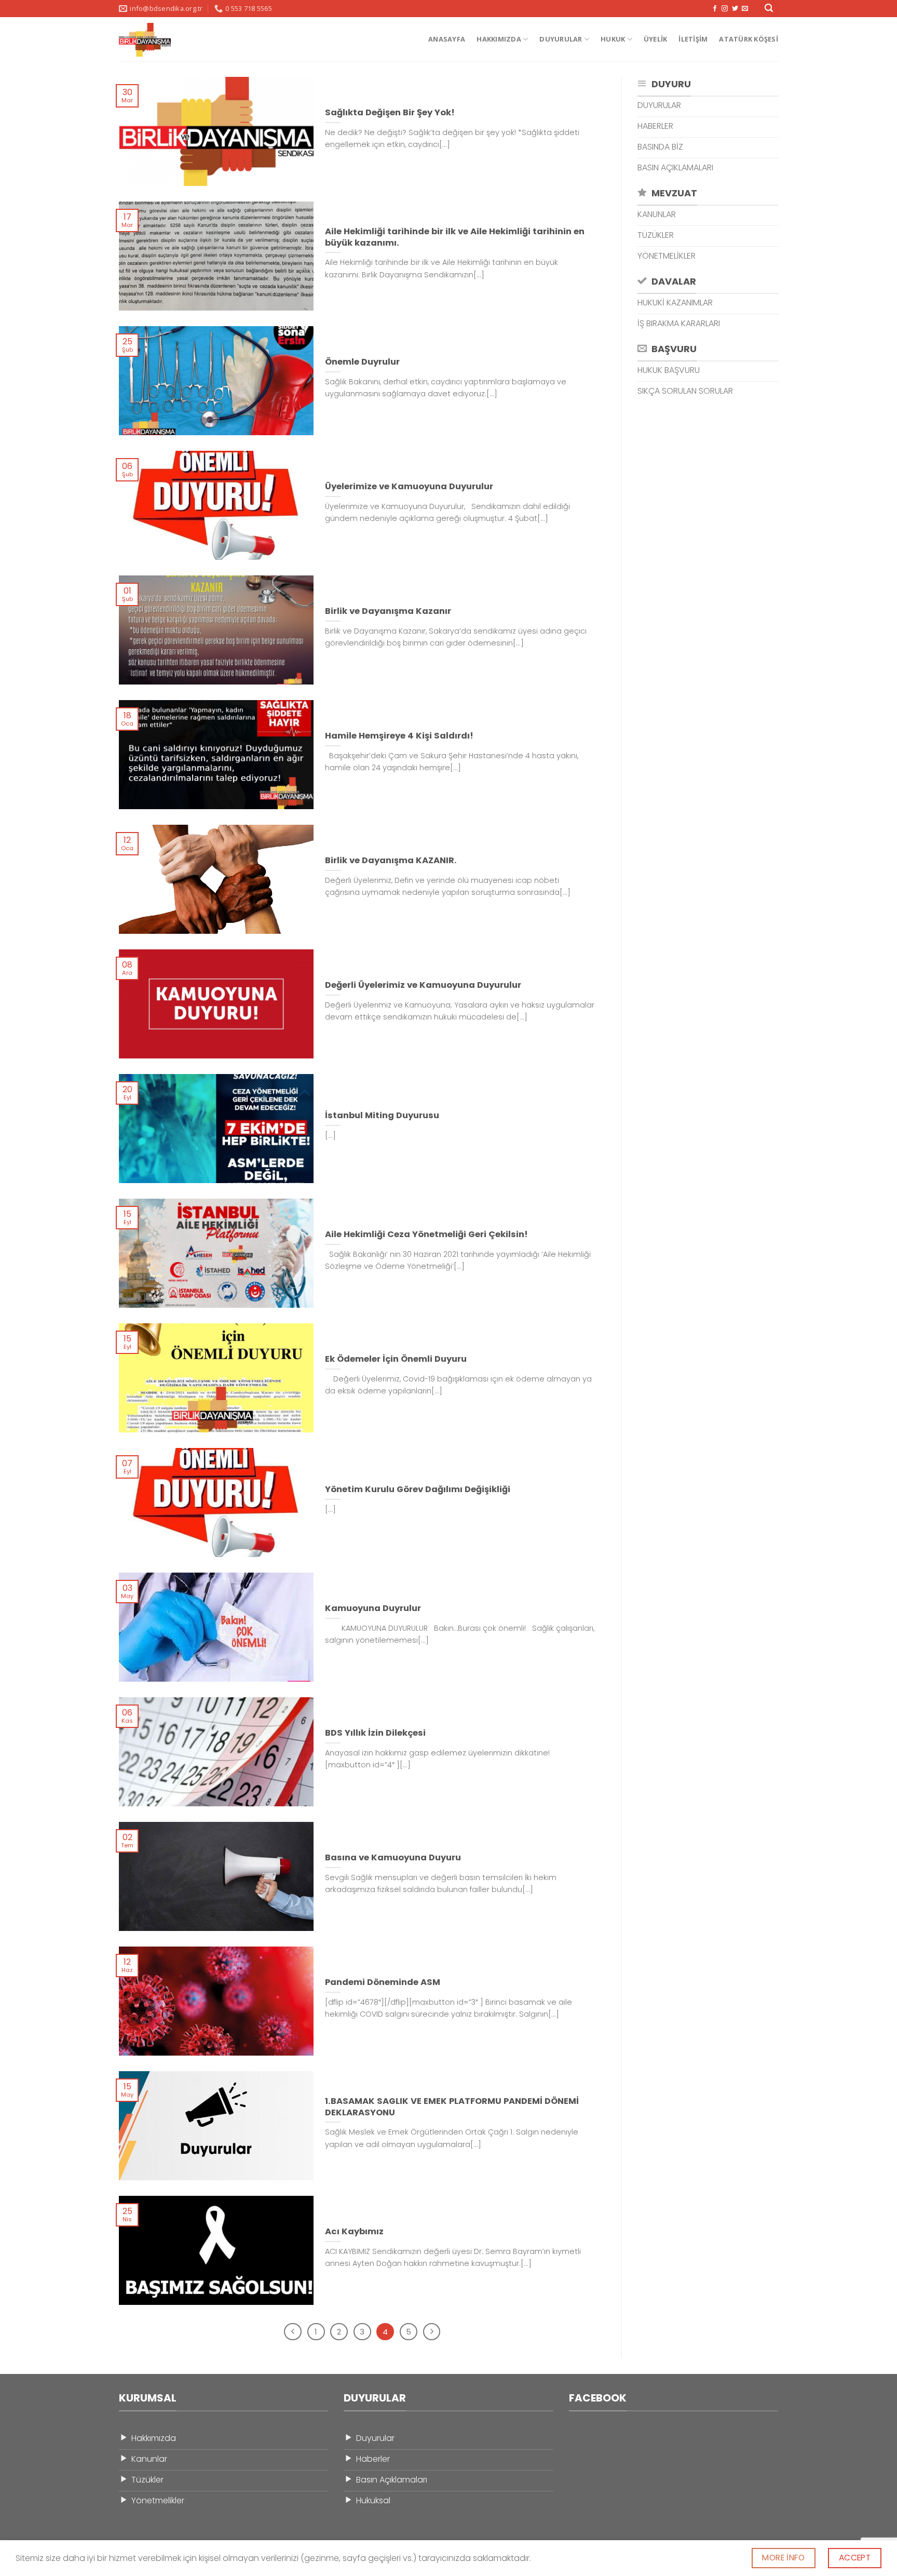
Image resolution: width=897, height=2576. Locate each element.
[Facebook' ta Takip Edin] (715, 9)
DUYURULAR (561, 39)
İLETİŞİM (693, 39)
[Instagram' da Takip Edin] (725, 9)
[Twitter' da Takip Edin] (735, 9)
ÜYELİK (656, 39)
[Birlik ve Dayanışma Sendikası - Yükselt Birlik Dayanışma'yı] (156, 40)
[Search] (769, 9)
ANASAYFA (447, 39)
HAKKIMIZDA (499, 39)
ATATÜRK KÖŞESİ (749, 39)
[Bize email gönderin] (745, 9)
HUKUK (613, 39)
